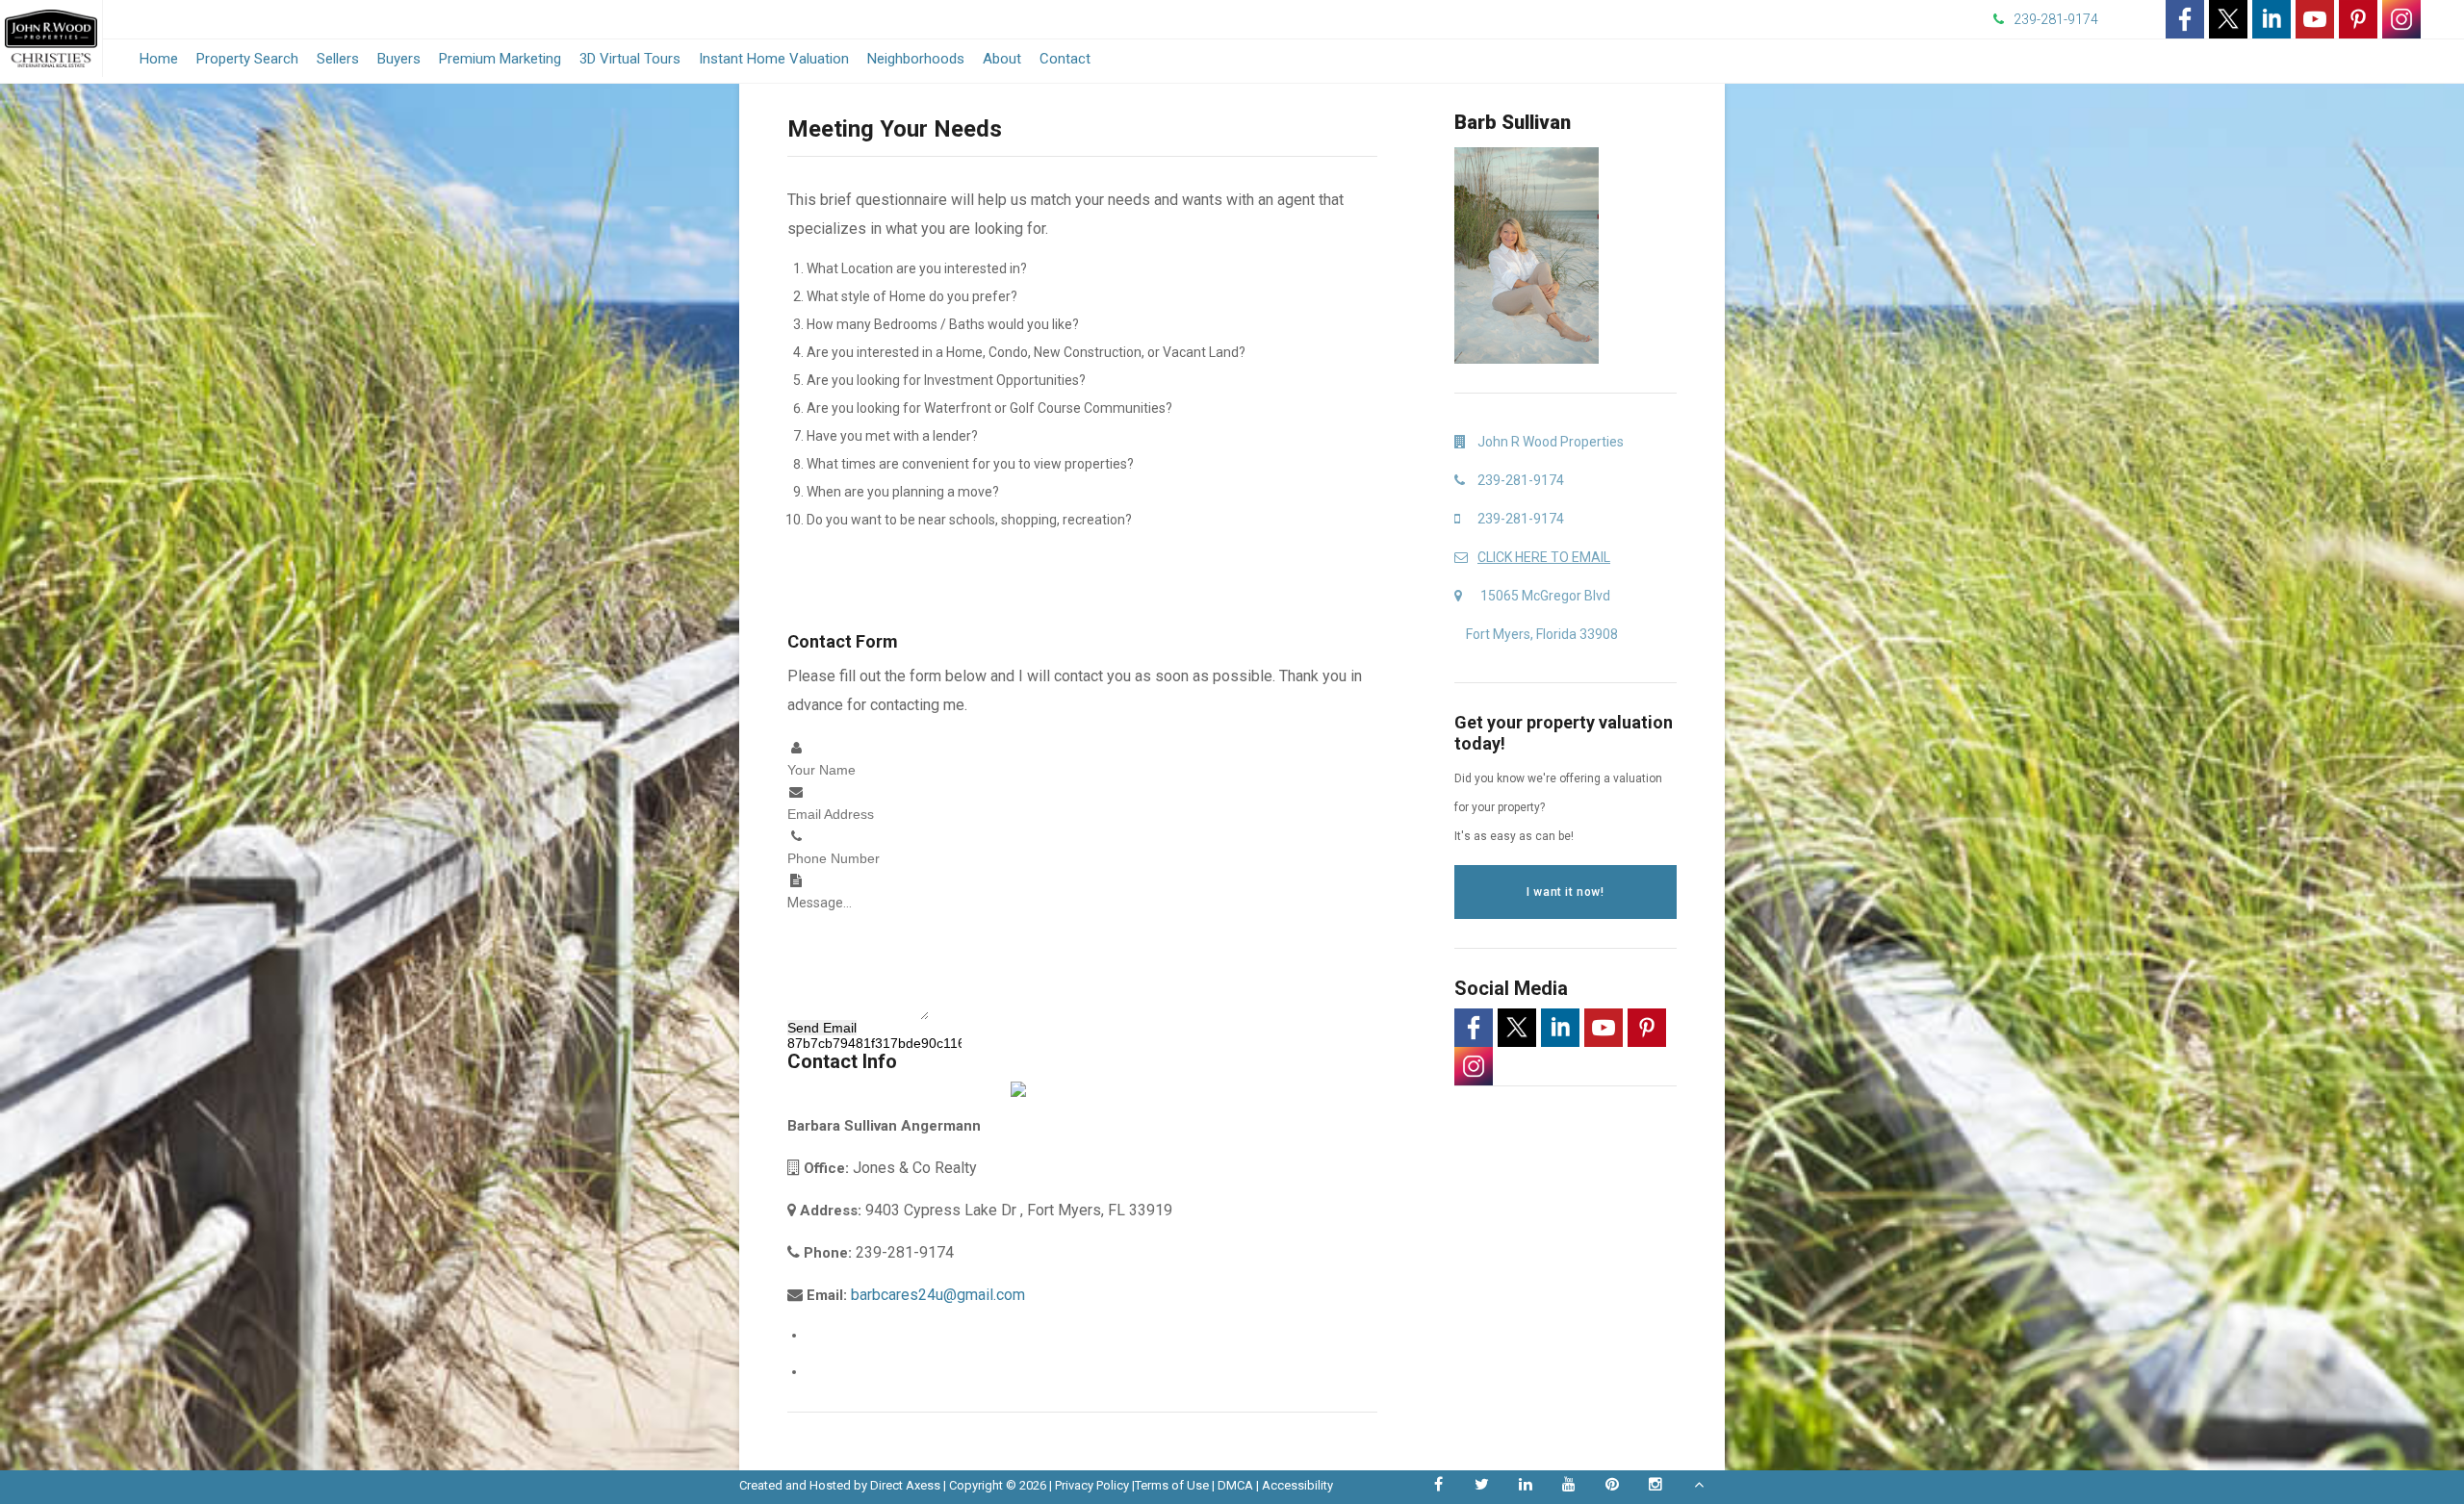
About (1002, 59)
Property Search (247, 59)
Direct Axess (905, 1485)
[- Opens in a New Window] (2185, 19)
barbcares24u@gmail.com (938, 1295)
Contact (1065, 59)
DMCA (1235, 1485)
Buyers (399, 59)
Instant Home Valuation (774, 59)
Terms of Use (1172, 1485)
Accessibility (1297, 1485)
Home (159, 59)
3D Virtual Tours (630, 59)
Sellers (338, 59)
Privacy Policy (1092, 1485)
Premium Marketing (500, 59)
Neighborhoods (916, 59)
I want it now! (1565, 892)
